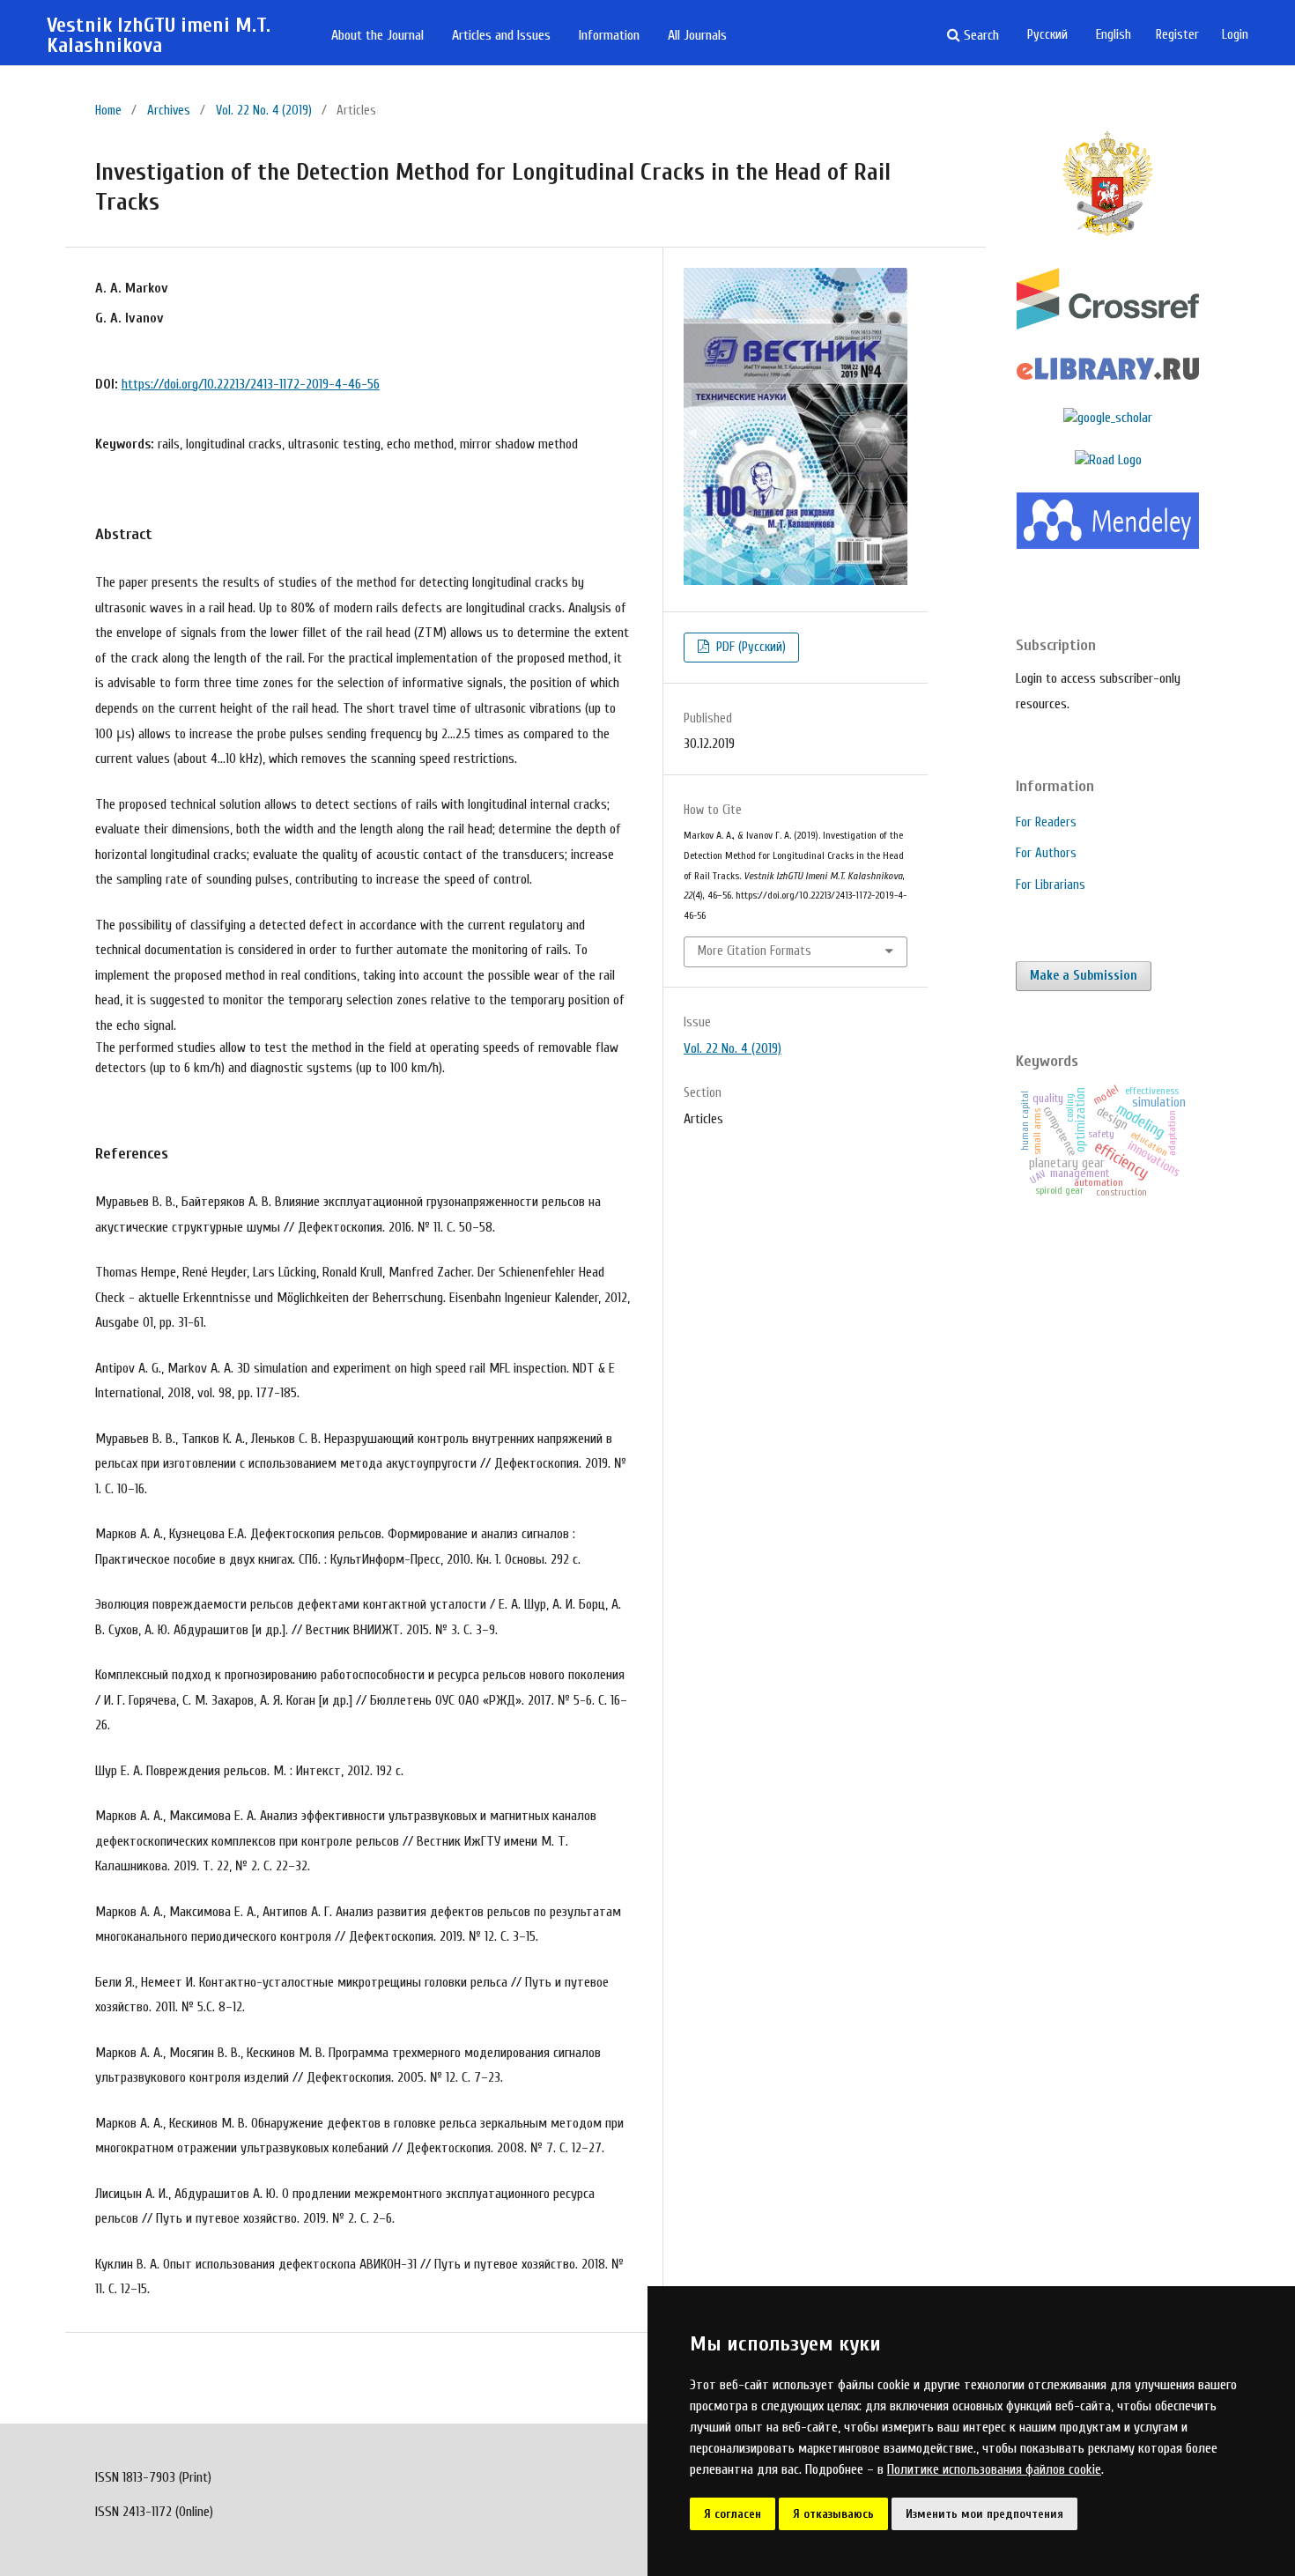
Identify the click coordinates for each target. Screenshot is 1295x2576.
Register (1177, 35)
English (1114, 35)
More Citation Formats (755, 951)
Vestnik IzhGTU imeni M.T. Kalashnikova (159, 36)
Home (108, 111)
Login (1235, 35)
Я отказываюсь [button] (833, 2514)
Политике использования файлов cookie (994, 2469)
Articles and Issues (501, 35)
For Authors (1046, 853)
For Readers (1046, 822)
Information (609, 35)
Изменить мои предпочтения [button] (984, 2514)
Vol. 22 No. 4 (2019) (264, 111)
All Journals (697, 35)
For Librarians (1051, 885)
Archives (169, 111)
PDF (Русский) (749, 647)
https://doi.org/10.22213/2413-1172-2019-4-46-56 (251, 384)
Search (980, 35)
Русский (1047, 35)
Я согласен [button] (733, 2514)
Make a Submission (1084, 976)
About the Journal (377, 35)
